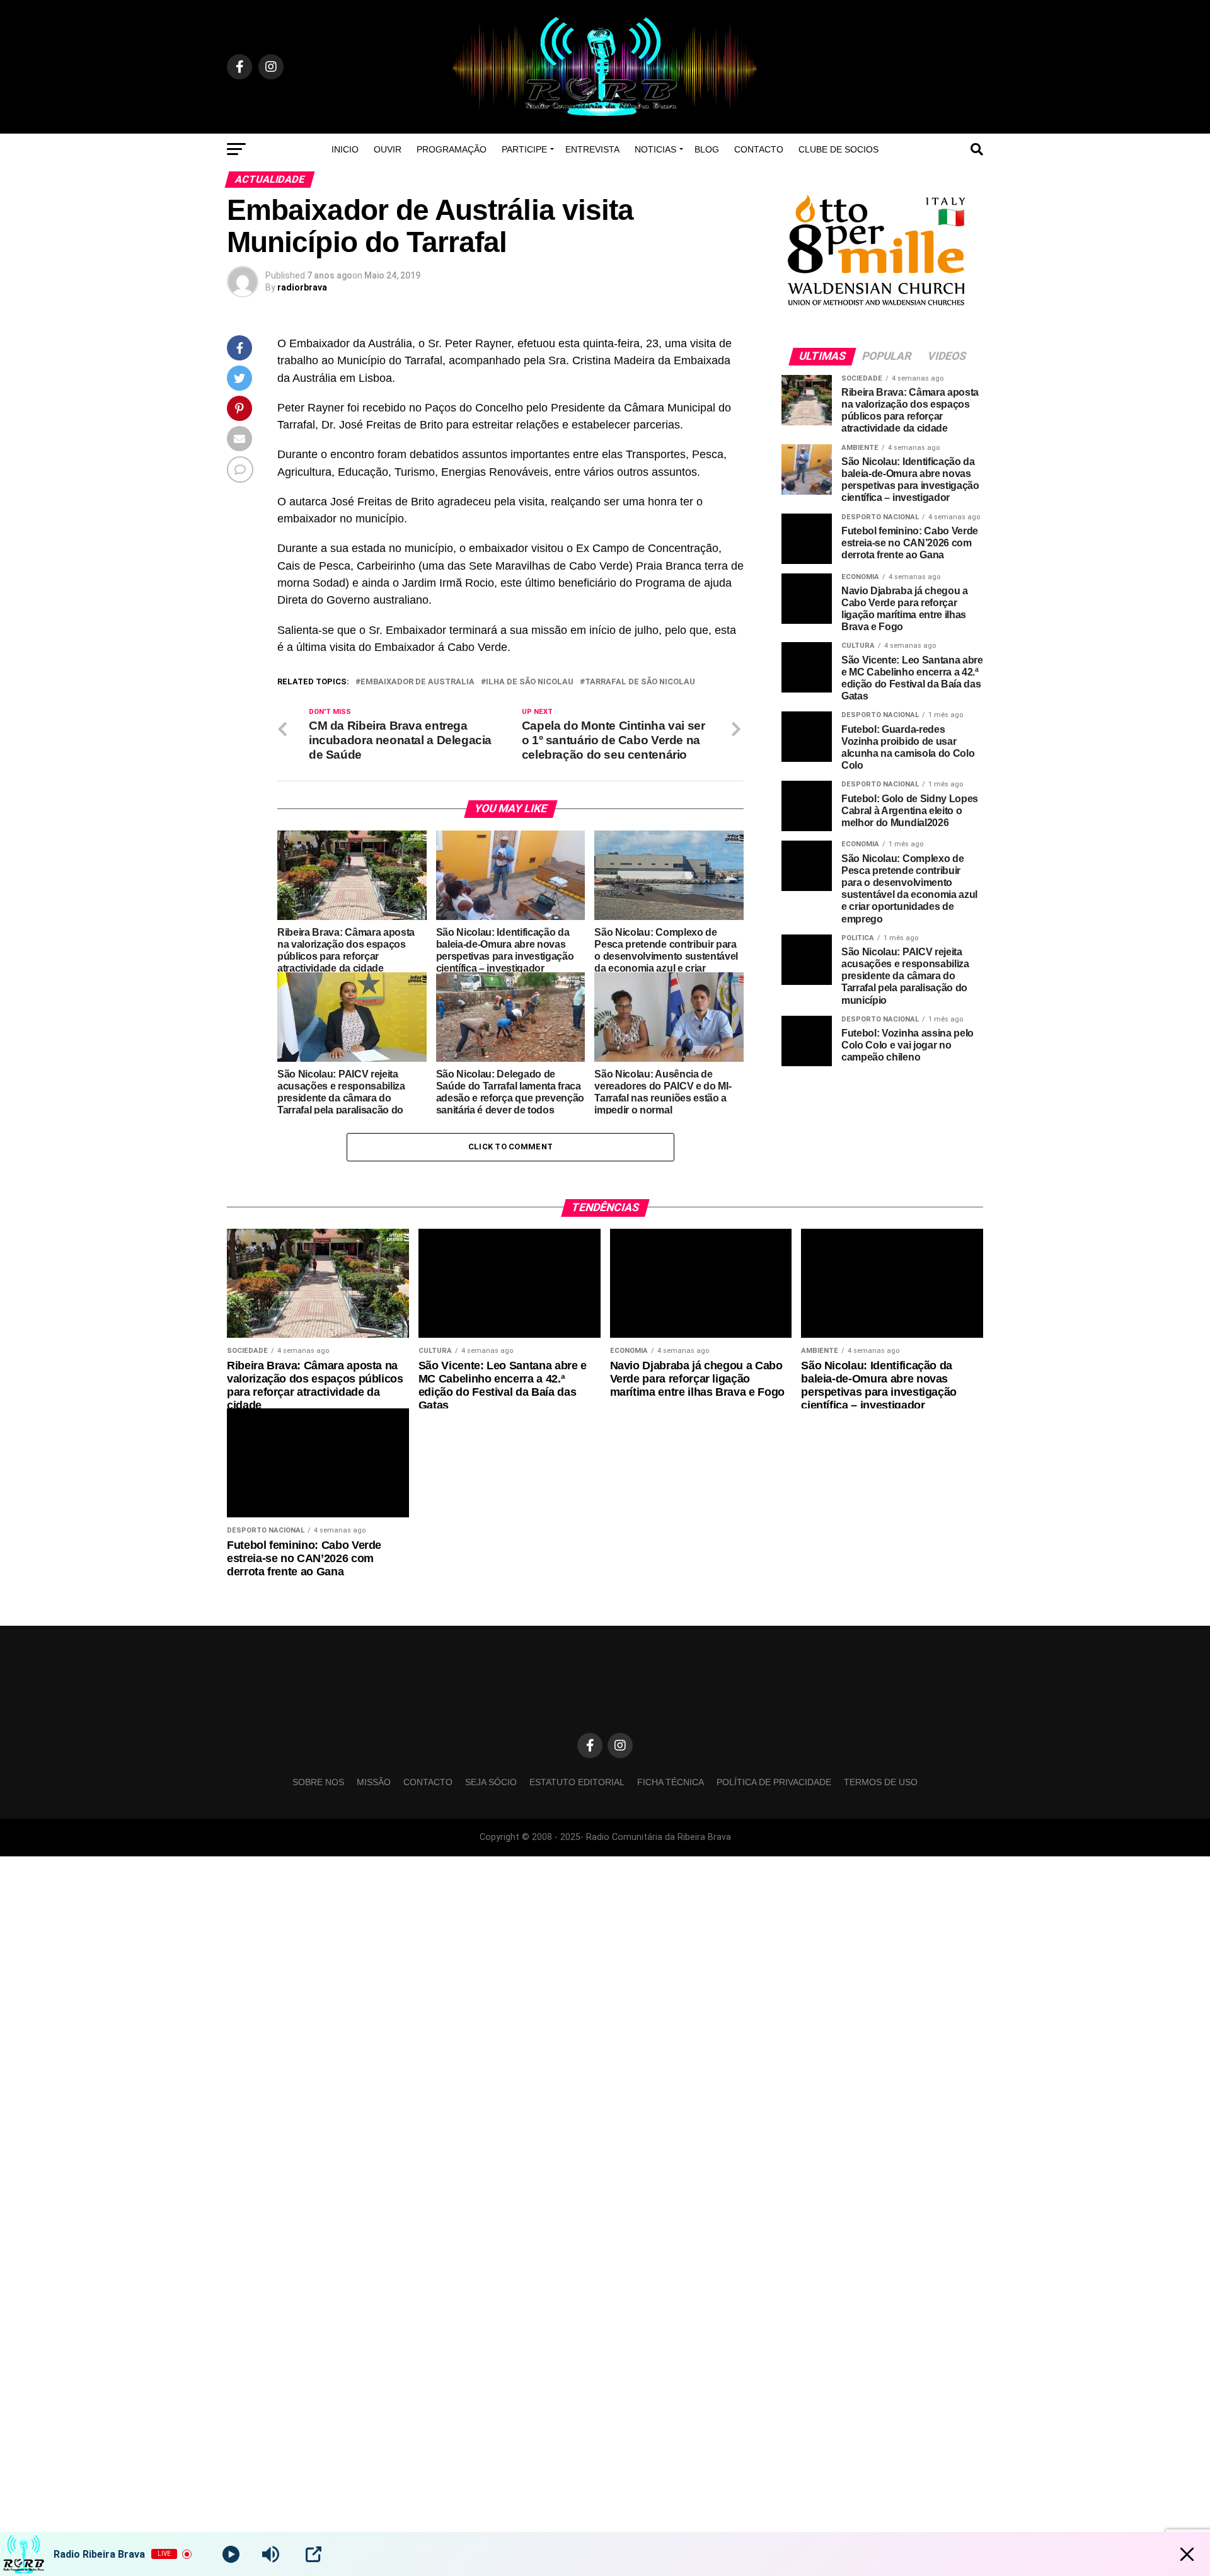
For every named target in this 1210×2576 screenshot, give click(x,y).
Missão (374, 1834)
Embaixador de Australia (418, 682)
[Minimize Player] (1187, 2554)
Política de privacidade (774, 1834)
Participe (524, 149)
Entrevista (592, 149)
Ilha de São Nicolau (530, 682)
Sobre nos (318, 1834)
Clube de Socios (838, 149)
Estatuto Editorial (577, 1834)
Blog (707, 149)
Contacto (759, 149)
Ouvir (388, 149)
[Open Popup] (314, 2554)
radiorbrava (302, 287)
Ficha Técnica (671, 1834)
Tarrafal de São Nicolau (640, 682)
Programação (452, 149)
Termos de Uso (881, 1834)
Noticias (655, 149)
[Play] (231, 2554)
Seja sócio (491, 1834)
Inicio (345, 149)
